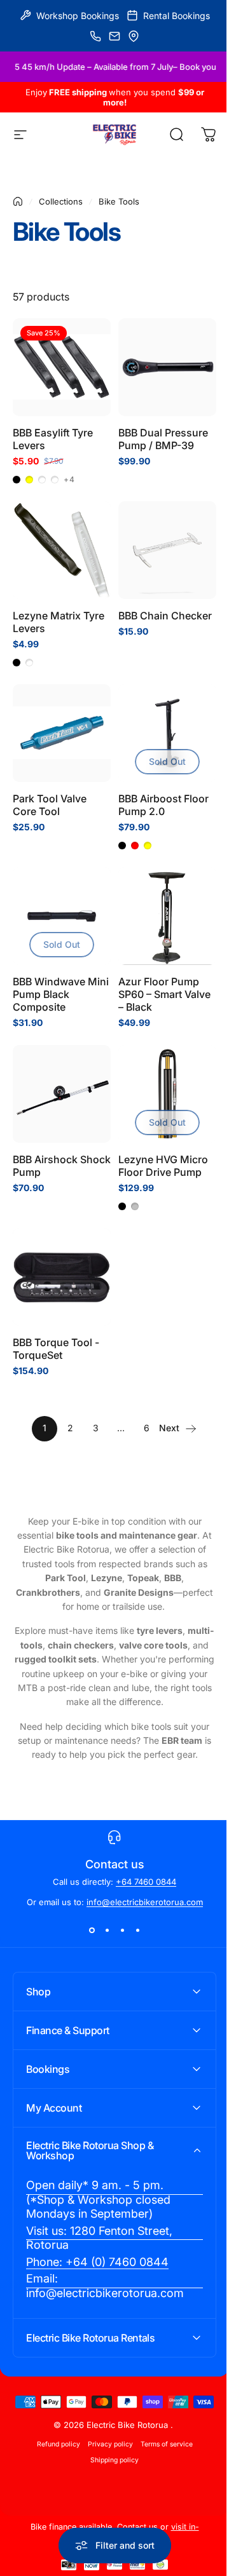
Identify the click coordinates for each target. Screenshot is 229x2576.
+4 (69, 480)
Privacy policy (105, 2436)
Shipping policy (110, 2452)
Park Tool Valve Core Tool (50, 805)
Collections (61, 201)
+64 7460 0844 (146, 1882)
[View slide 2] (107, 1930)
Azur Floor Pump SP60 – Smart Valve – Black (164, 994)
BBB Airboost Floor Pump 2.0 (163, 805)
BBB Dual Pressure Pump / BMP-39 (163, 439)
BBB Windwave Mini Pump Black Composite (61, 994)
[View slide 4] (137, 1930)
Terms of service (162, 2436)
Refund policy (53, 2436)
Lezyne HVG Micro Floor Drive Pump (163, 1166)
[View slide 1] (92, 1930)
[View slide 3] (122, 1930)
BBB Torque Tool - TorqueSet (56, 1349)
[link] (110, 2171)
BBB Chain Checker (165, 616)
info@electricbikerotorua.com (145, 1902)
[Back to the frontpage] (18, 201)
